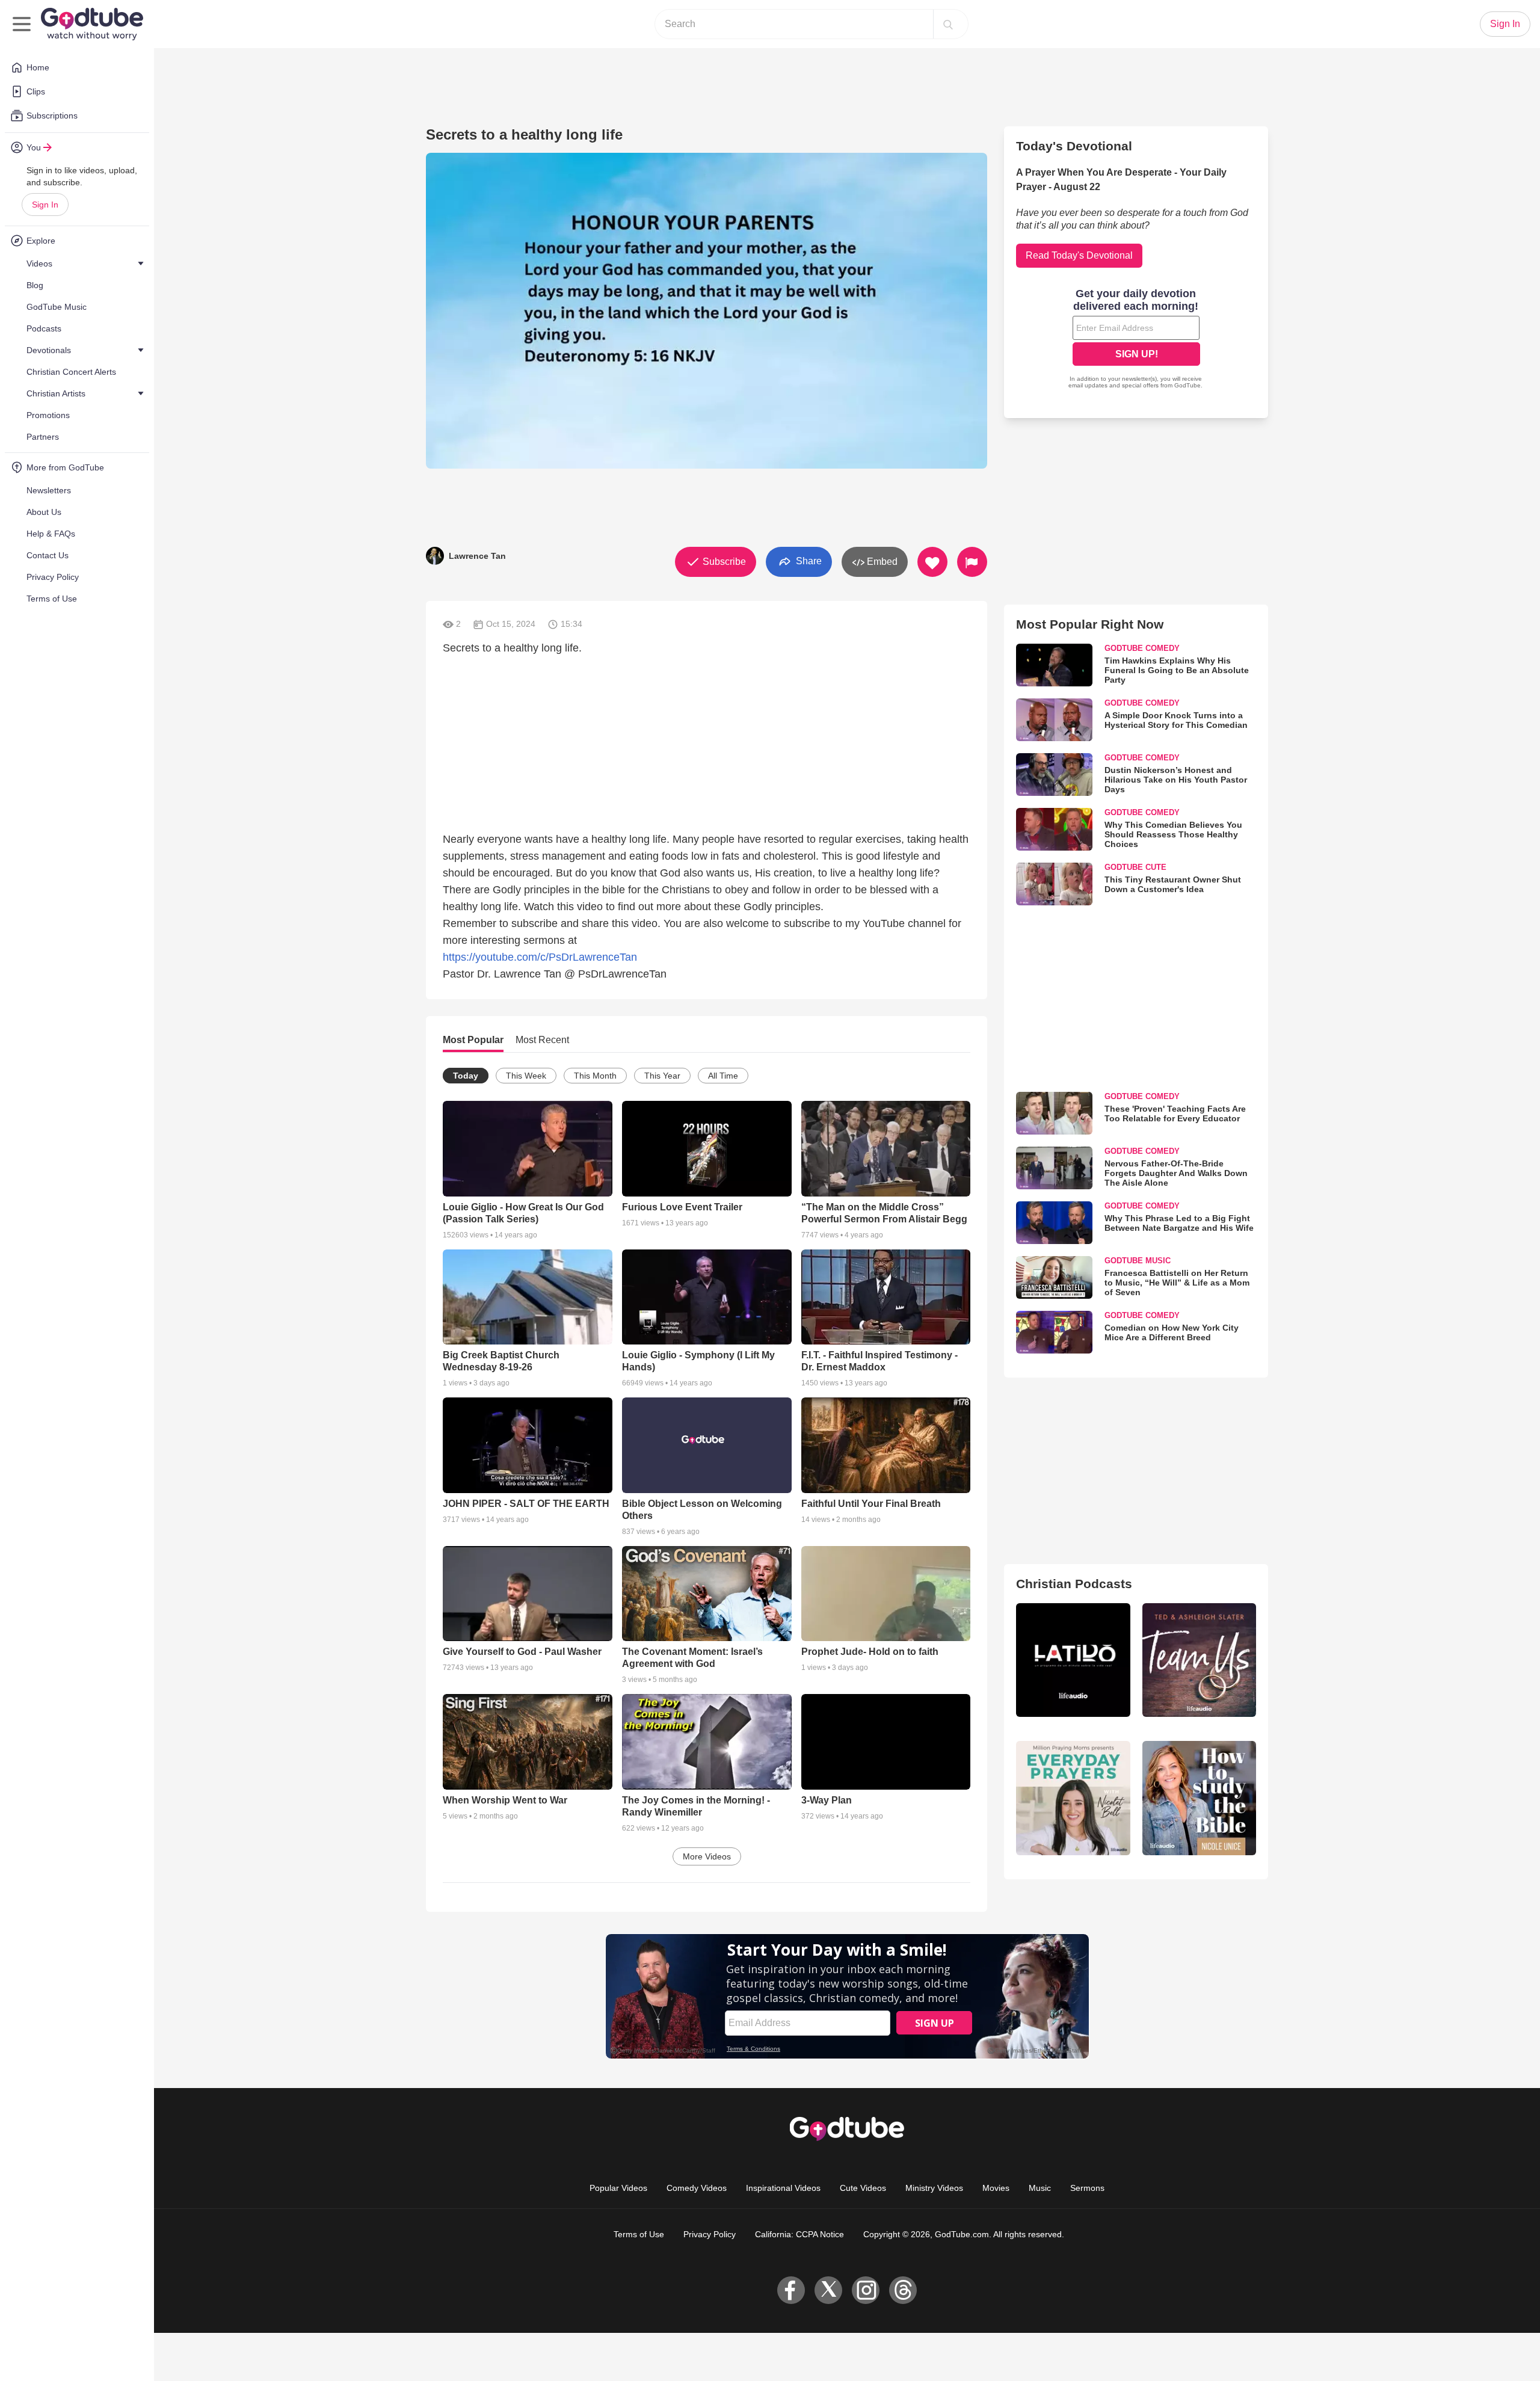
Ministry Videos (934, 2188)
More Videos (707, 1856)
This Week (526, 1076)
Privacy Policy (710, 2234)
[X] (828, 2290)
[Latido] (1073, 1660)
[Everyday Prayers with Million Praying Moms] (1073, 1798)
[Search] (948, 24)
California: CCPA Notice (799, 2234)
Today (466, 1076)
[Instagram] (866, 2290)
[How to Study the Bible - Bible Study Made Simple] (1199, 1798)
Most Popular (473, 1040)
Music (1040, 2188)
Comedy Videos (697, 2188)
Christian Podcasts (1074, 1584)
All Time (723, 1076)
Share (808, 561)
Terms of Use (639, 2234)
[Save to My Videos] (932, 562)
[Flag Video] (972, 562)
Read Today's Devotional (1079, 255)
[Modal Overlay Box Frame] (1136, 340)
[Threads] (903, 2290)
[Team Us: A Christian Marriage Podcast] (1199, 1660)
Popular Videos (618, 2188)
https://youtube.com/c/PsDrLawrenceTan (540, 957)
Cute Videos (863, 2188)
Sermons (1087, 2188)
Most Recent (542, 1040)
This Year (662, 1076)
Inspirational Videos (783, 2188)
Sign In (45, 205)
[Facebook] (791, 2290)
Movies (996, 2188)
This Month (595, 1076)
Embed (881, 562)
